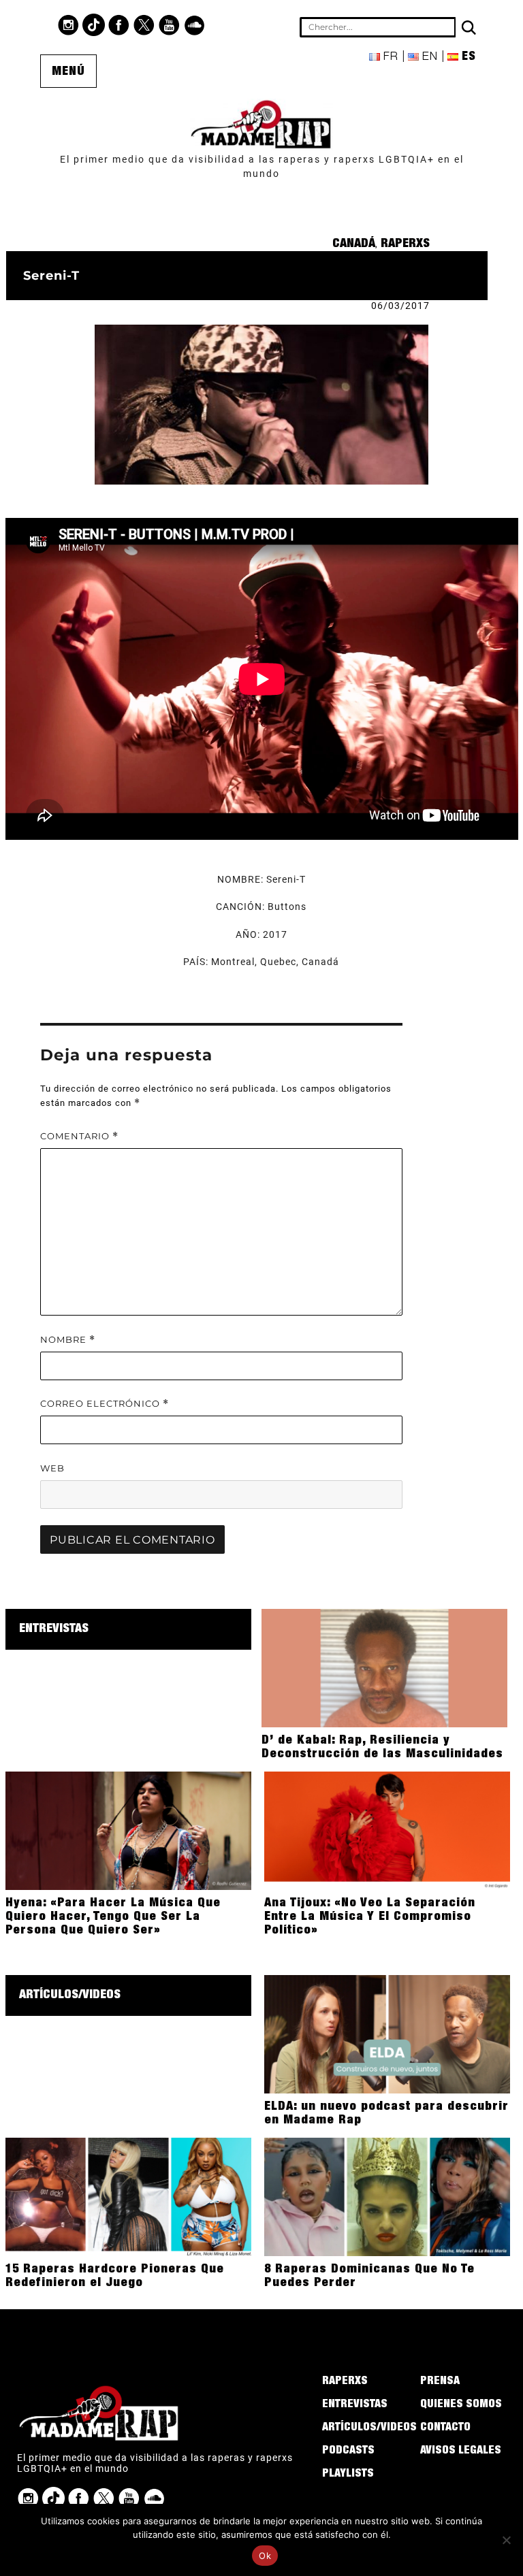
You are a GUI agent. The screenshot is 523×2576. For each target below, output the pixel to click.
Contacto (445, 2428)
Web (52, 1468)
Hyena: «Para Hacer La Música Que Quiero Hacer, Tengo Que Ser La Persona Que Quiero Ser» (113, 1917)
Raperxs (405, 244)
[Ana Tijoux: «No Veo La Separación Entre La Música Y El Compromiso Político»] (387, 1830)
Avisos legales (461, 2451)
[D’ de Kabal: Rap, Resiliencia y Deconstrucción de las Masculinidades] (384, 1667)
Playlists (348, 2475)
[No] (506, 2540)
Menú (68, 72)
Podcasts (348, 2451)
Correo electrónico (105, 1404)
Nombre (68, 1340)
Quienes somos (461, 2405)
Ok (265, 2556)
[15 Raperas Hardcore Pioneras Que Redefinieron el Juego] (128, 2196)
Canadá (354, 244)
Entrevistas (54, 1629)
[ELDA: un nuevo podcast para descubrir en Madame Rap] (387, 2034)
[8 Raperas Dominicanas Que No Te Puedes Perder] (387, 2196)
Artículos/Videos (70, 1995)
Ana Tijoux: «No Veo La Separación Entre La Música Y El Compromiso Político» (370, 1917)
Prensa (440, 2382)
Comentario (79, 1136)
